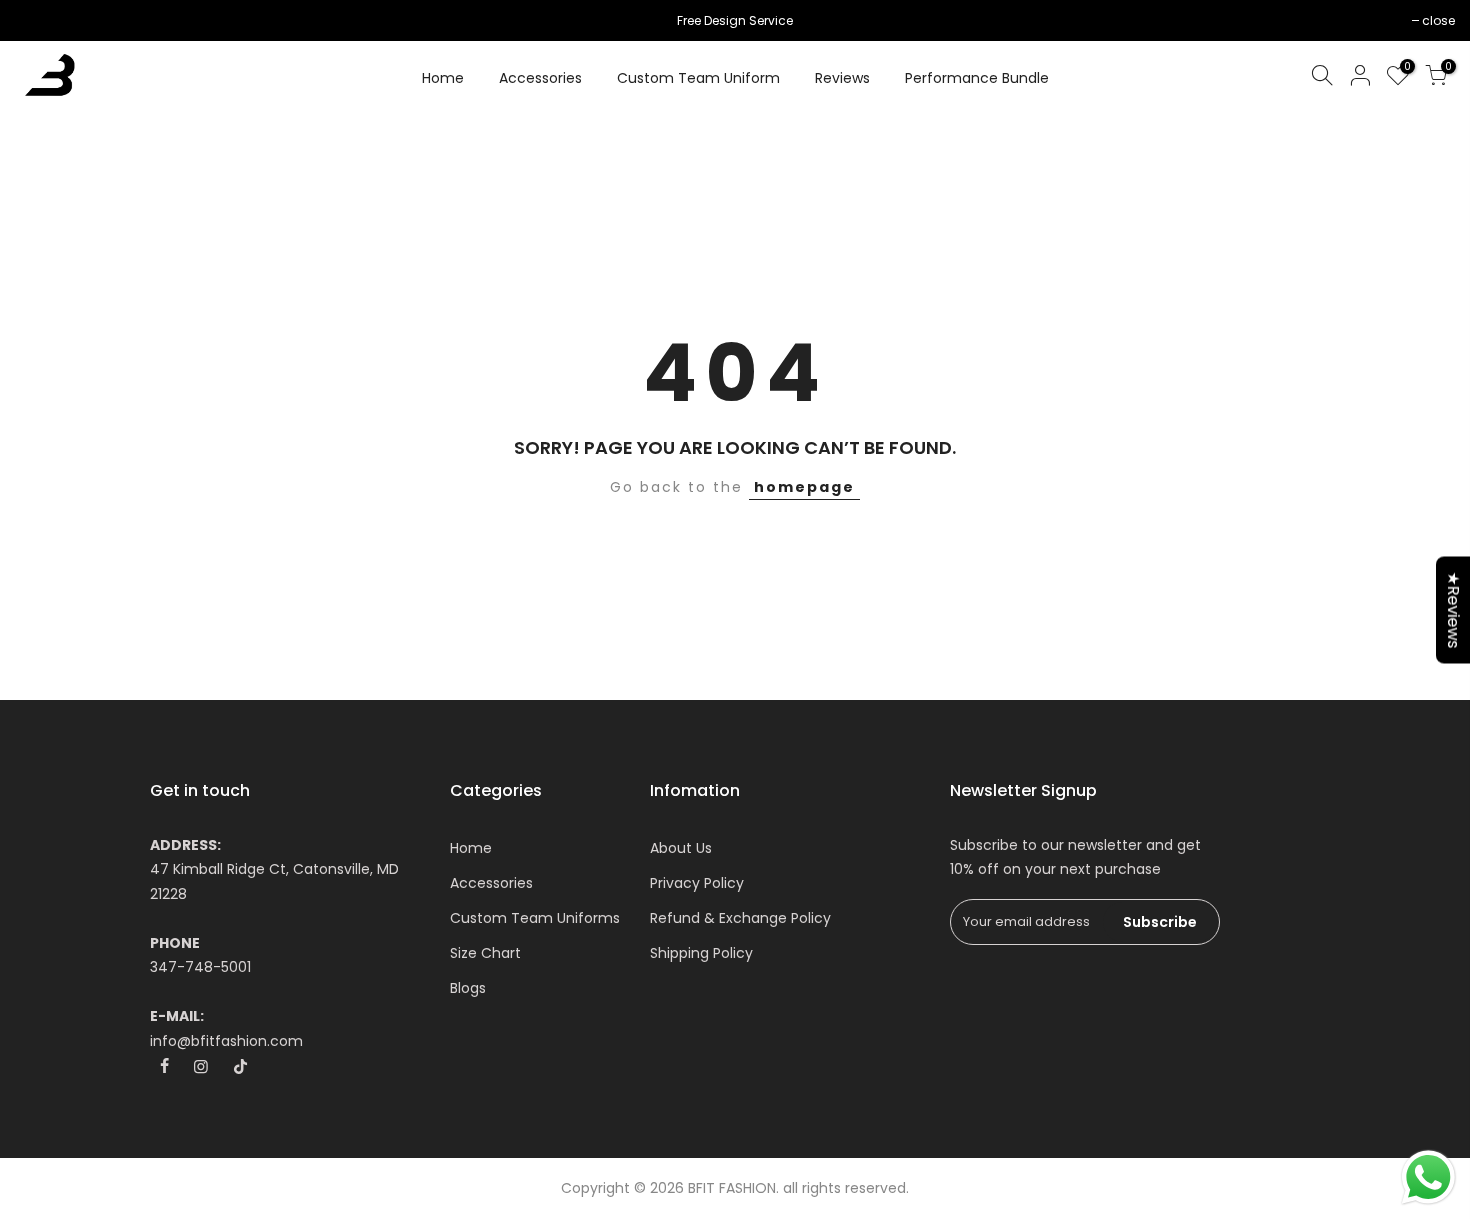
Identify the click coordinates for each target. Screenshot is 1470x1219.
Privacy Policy (697, 883)
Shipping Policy (701, 953)
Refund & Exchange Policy (740, 918)
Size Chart (485, 953)
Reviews (842, 78)
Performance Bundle (977, 78)
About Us (681, 848)
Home (443, 78)
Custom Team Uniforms (535, 918)
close (41, 20)
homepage (804, 487)
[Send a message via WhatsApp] (1428, 1177)
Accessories (540, 78)
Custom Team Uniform (698, 78)
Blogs (468, 988)
